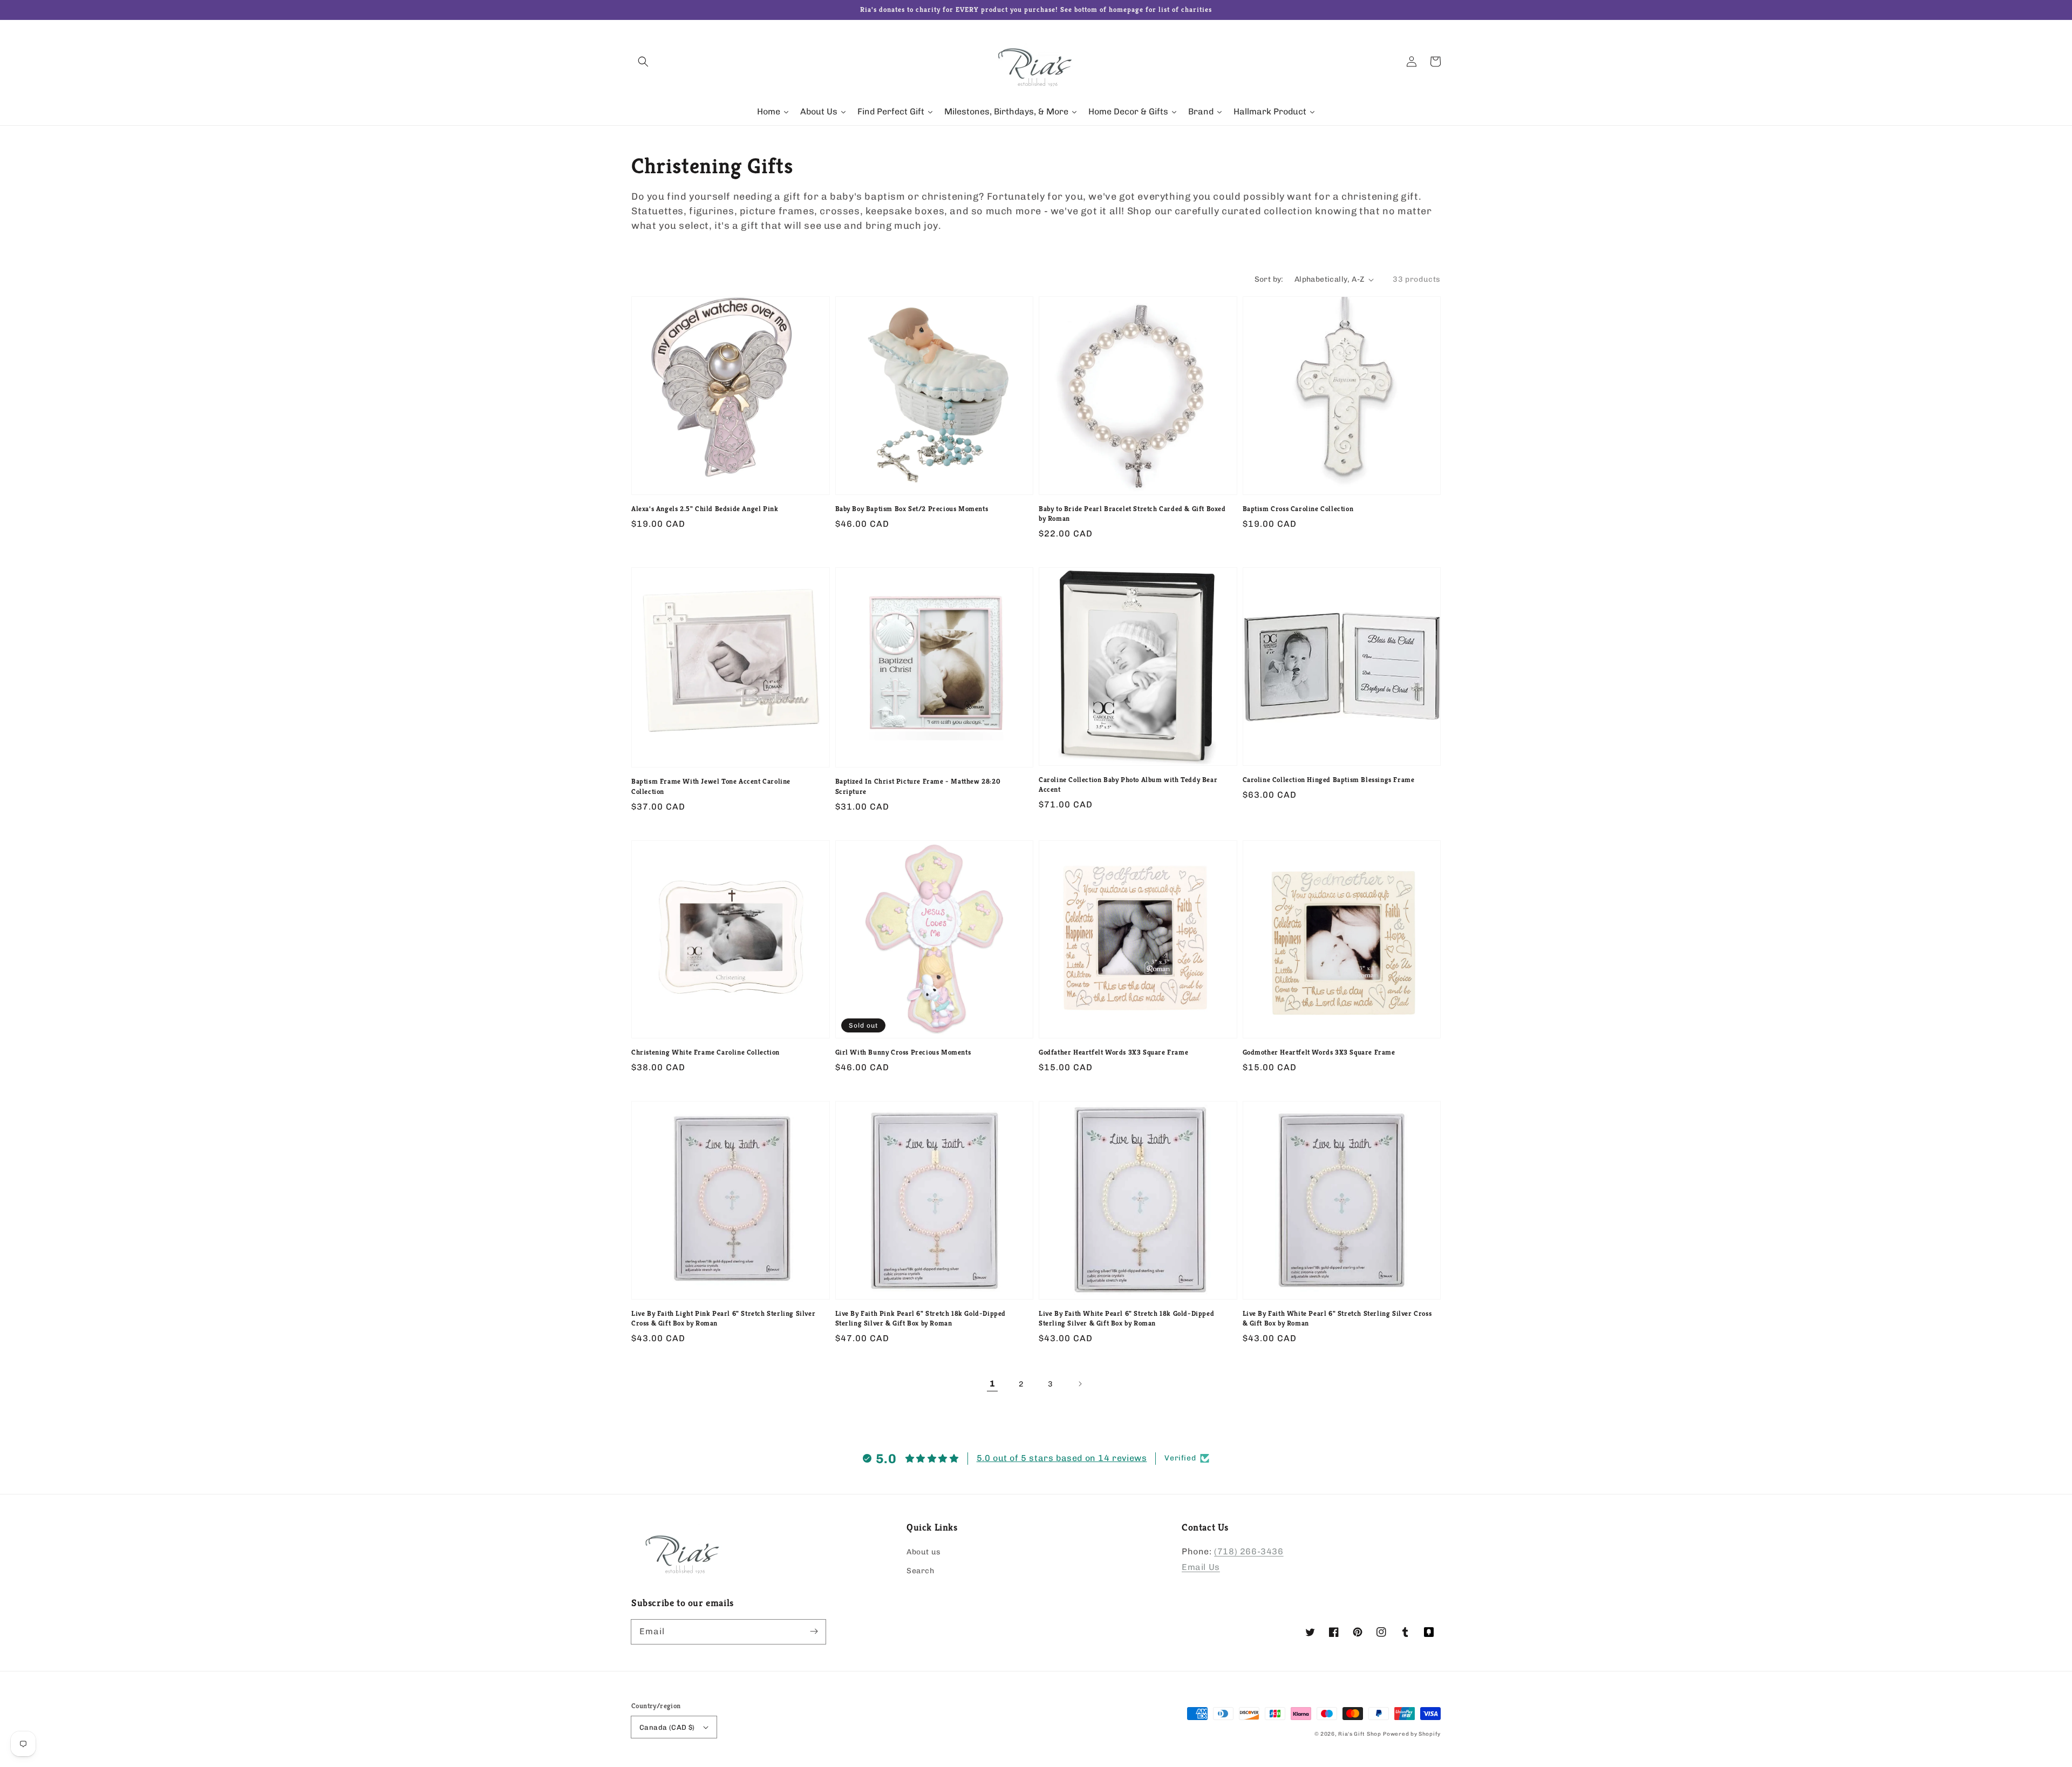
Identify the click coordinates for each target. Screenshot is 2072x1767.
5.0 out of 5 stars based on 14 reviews (1062, 1458)
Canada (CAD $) (667, 1727)
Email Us (1201, 1567)
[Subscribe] (814, 1632)
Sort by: (1269, 279)
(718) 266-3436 (1249, 1551)
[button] (643, 62)
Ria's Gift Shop (1360, 1734)
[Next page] (1080, 1384)
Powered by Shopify (1412, 1734)
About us (924, 1552)
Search (921, 1571)
